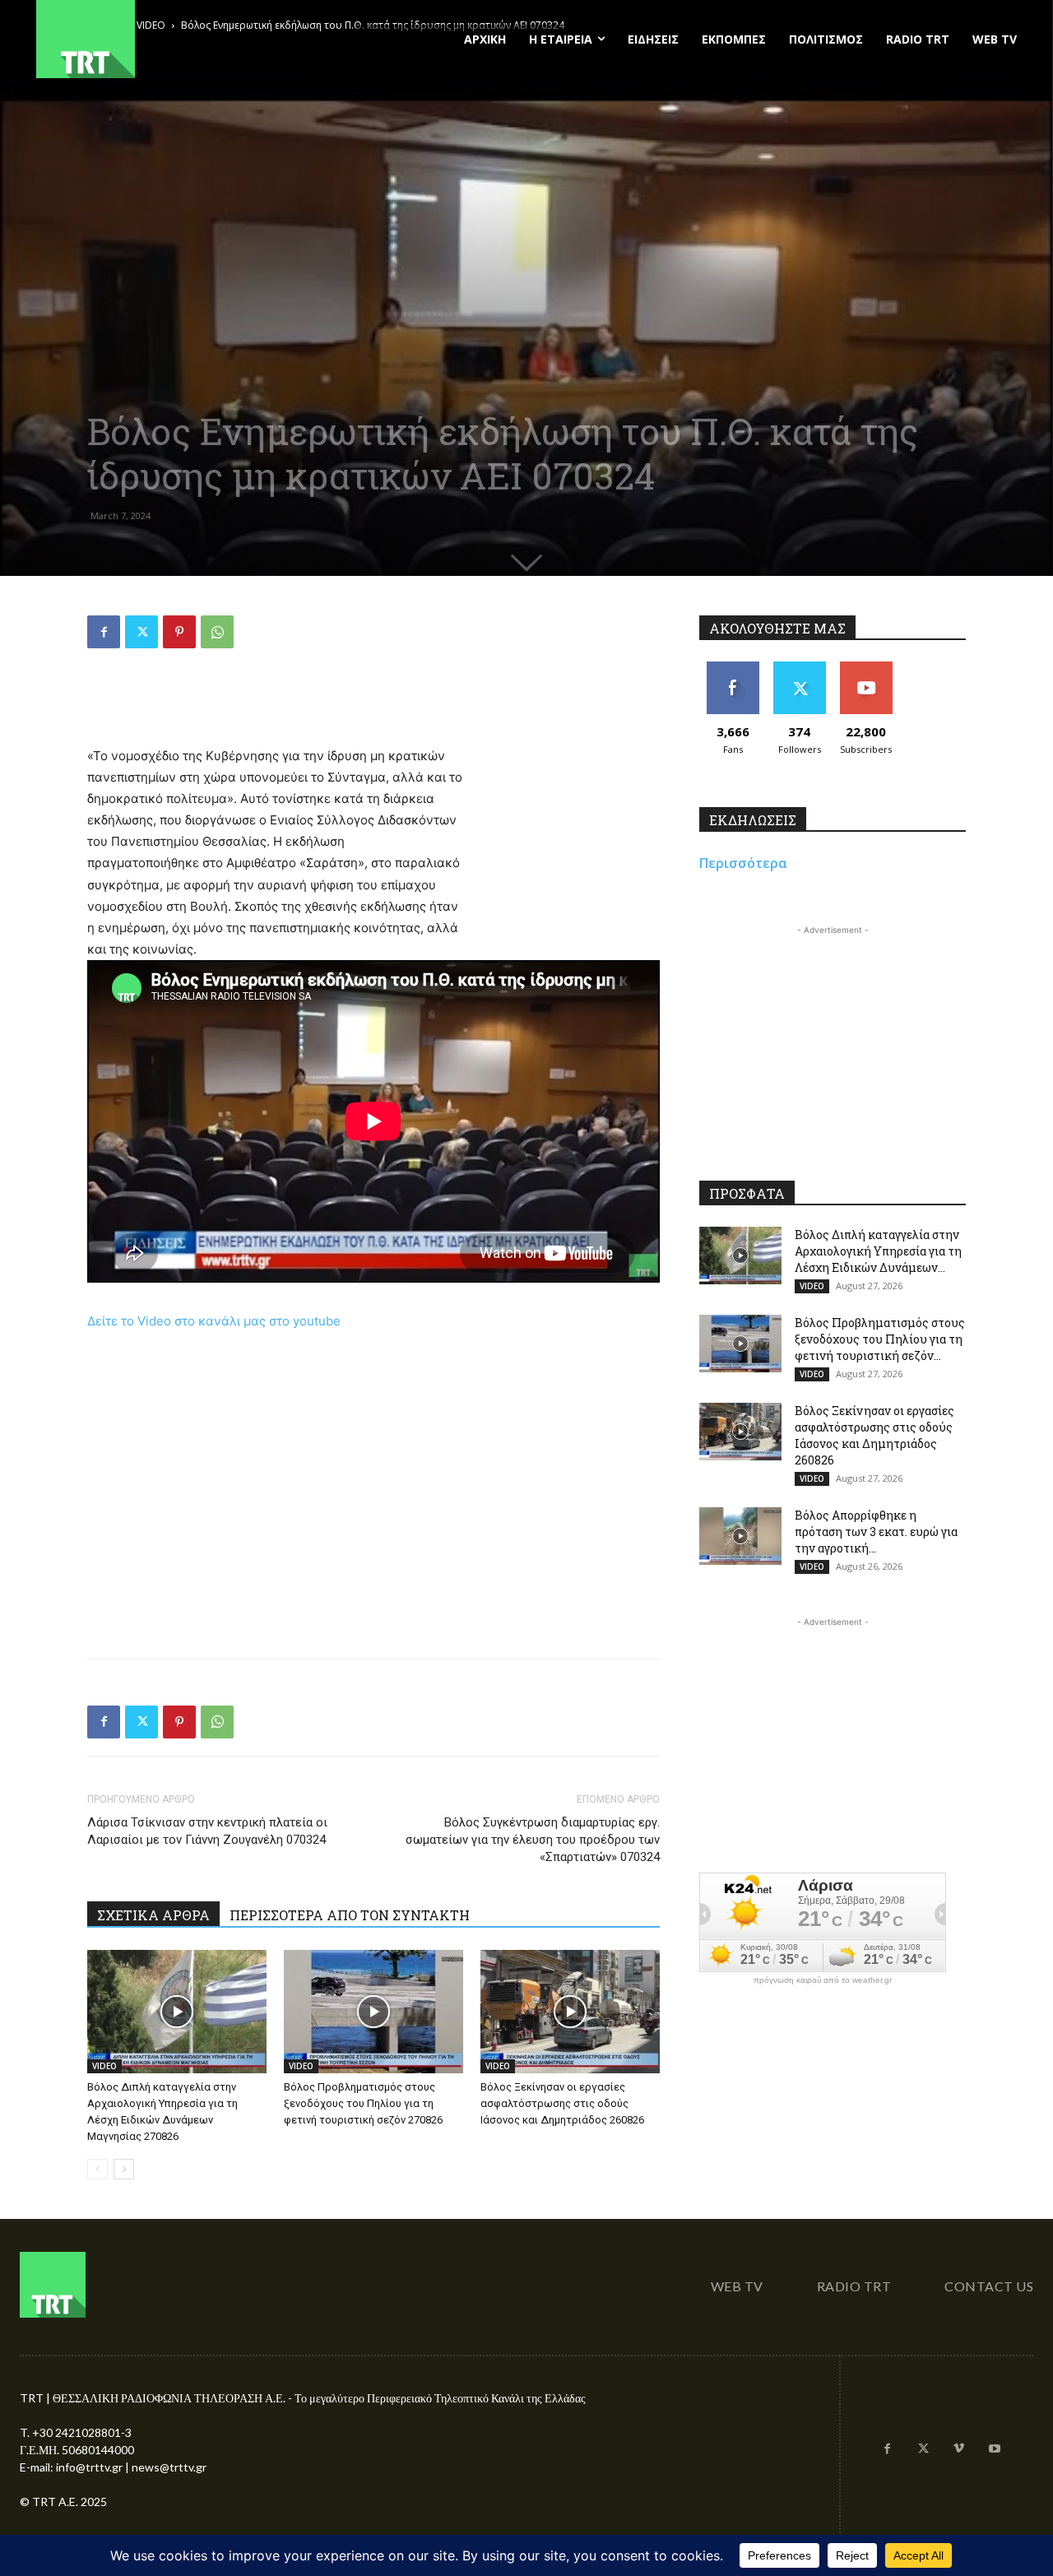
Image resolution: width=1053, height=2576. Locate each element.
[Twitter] (141, 632)
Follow (799, 668)
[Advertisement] (373, 703)
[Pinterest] (179, 632)
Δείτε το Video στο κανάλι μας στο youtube (214, 1321)
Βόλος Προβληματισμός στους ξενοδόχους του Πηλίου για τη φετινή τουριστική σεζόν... (880, 1339)
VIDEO (104, 2066)
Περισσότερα (743, 863)
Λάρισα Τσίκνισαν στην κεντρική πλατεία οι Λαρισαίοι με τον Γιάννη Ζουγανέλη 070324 (207, 1831)
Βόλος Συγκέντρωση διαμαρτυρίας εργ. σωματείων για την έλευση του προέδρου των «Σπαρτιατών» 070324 (533, 1840)
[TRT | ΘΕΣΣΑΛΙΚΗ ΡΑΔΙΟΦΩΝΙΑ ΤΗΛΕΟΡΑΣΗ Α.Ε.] (186, 39)
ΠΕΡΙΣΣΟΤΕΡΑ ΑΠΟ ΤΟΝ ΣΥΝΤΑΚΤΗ (350, 1915)
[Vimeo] (959, 2449)
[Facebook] (104, 632)
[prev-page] (97, 2169)
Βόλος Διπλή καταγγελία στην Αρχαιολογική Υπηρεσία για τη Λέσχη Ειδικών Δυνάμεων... (878, 1251)
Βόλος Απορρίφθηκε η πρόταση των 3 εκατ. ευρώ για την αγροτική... (876, 1532)
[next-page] (124, 2169)
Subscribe (866, 668)
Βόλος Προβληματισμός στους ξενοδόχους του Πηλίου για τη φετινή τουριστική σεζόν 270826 (363, 2103)
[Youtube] (995, 2449)
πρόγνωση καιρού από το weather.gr (823, 1980)
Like (733, 668)
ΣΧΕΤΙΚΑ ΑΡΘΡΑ (153, 1915)
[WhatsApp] (217, 632)
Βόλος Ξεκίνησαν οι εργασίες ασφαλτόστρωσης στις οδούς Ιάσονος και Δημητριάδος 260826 (562, 2103)
